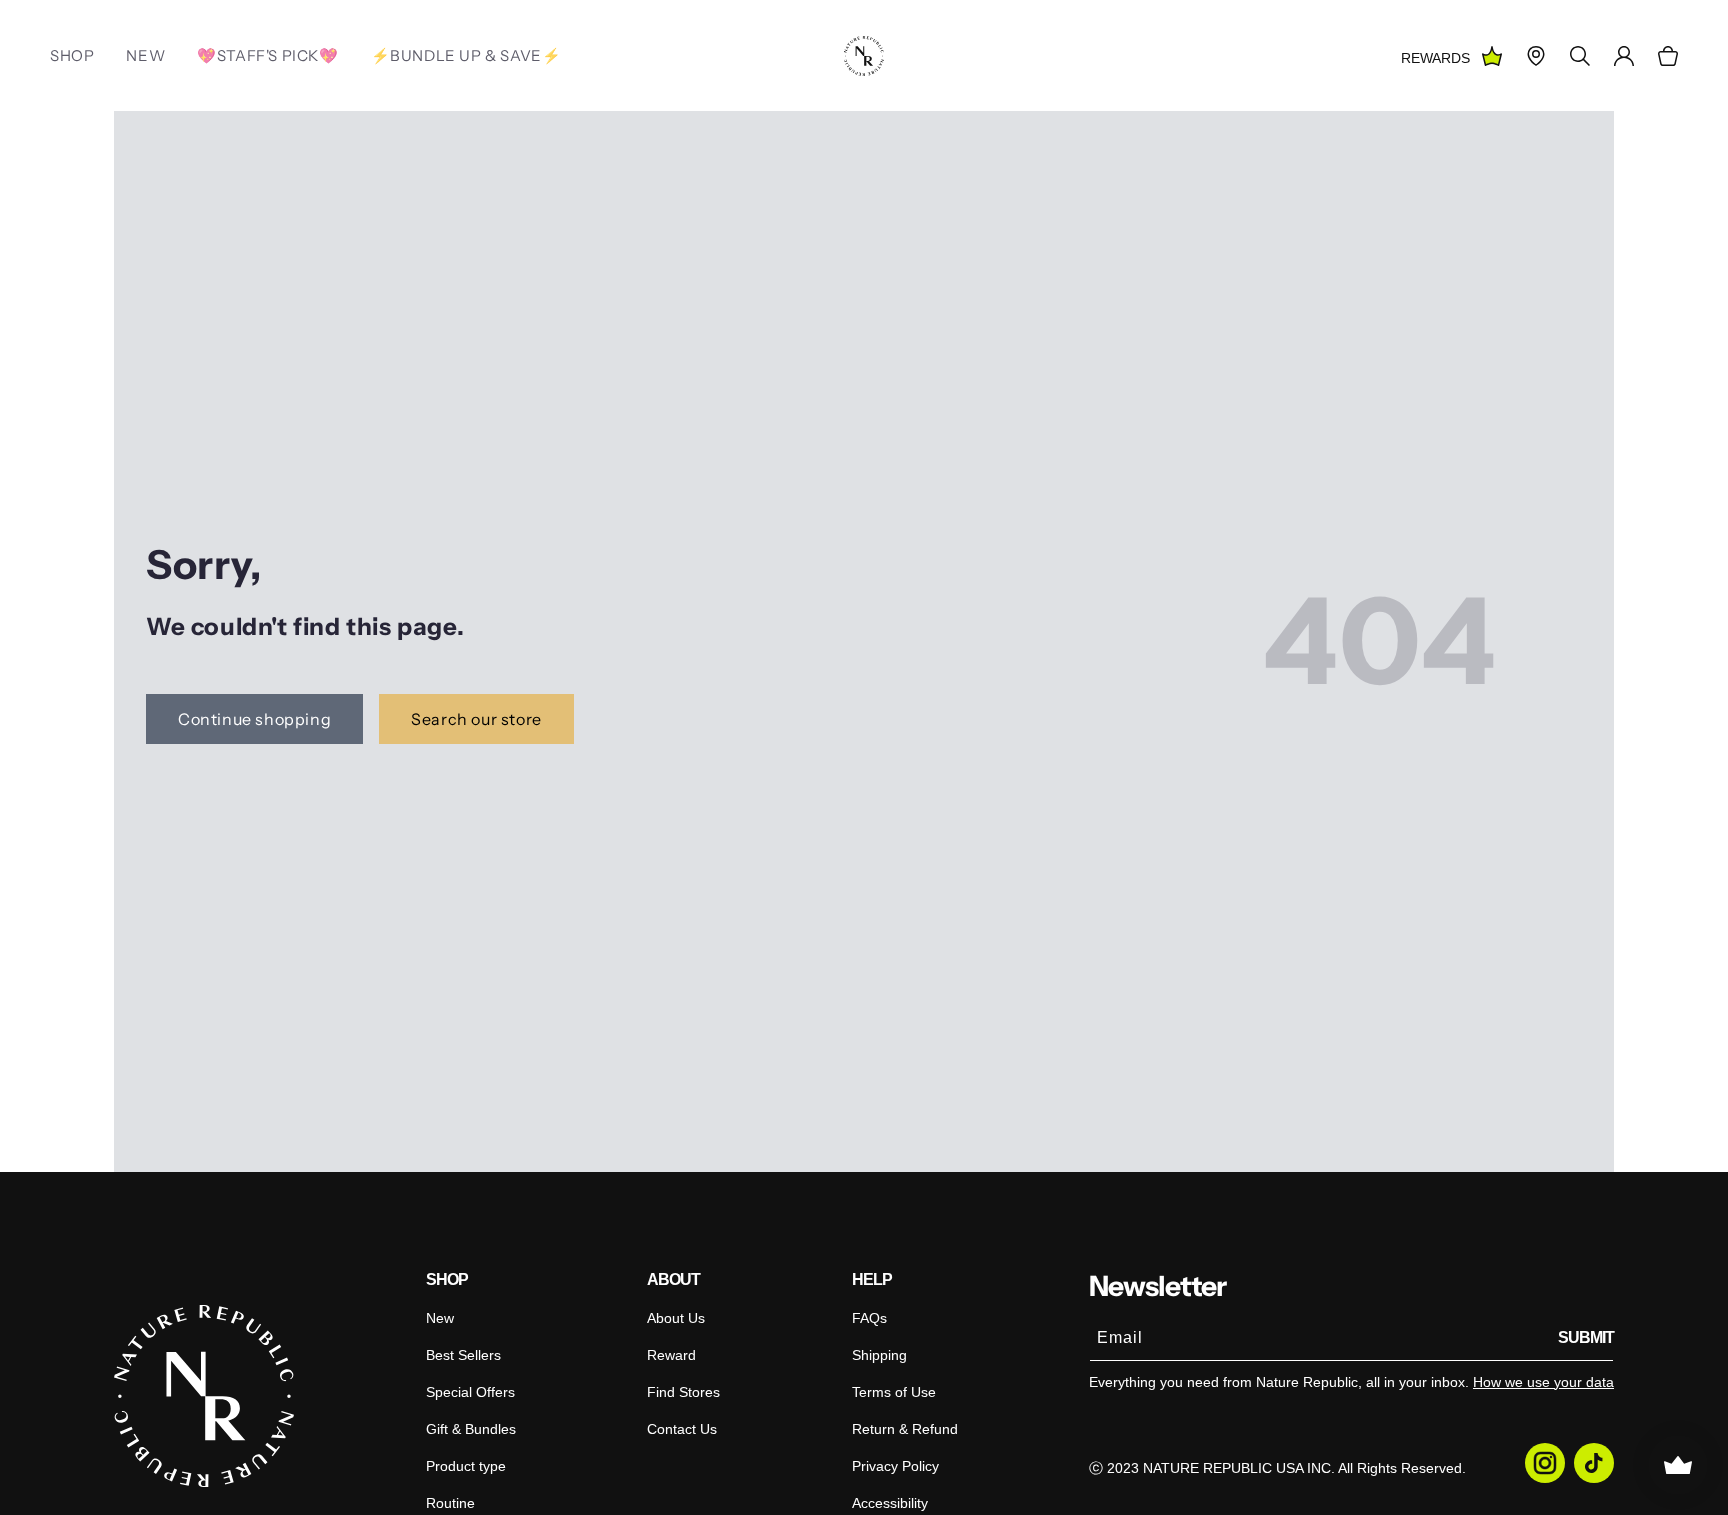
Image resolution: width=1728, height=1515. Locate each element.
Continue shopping (254, 719)
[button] (1668, 56)
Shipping (879, 1355)
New (440, 1318)
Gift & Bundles (471, 1429)
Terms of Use (894, 1392)
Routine (450, 1503)
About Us (676, 1318)
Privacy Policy (895, 1466)
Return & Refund (905, 1429)
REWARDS (1435, 58)
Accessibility (890, 1503)
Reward (671, 1355)
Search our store (476, 719)
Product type (466, 1466)
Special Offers (470, 1392)
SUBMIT (1586, 1337)
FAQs (869, 1318)
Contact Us (682, 1429)
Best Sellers (463, 1355)
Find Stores (683, 1392)
